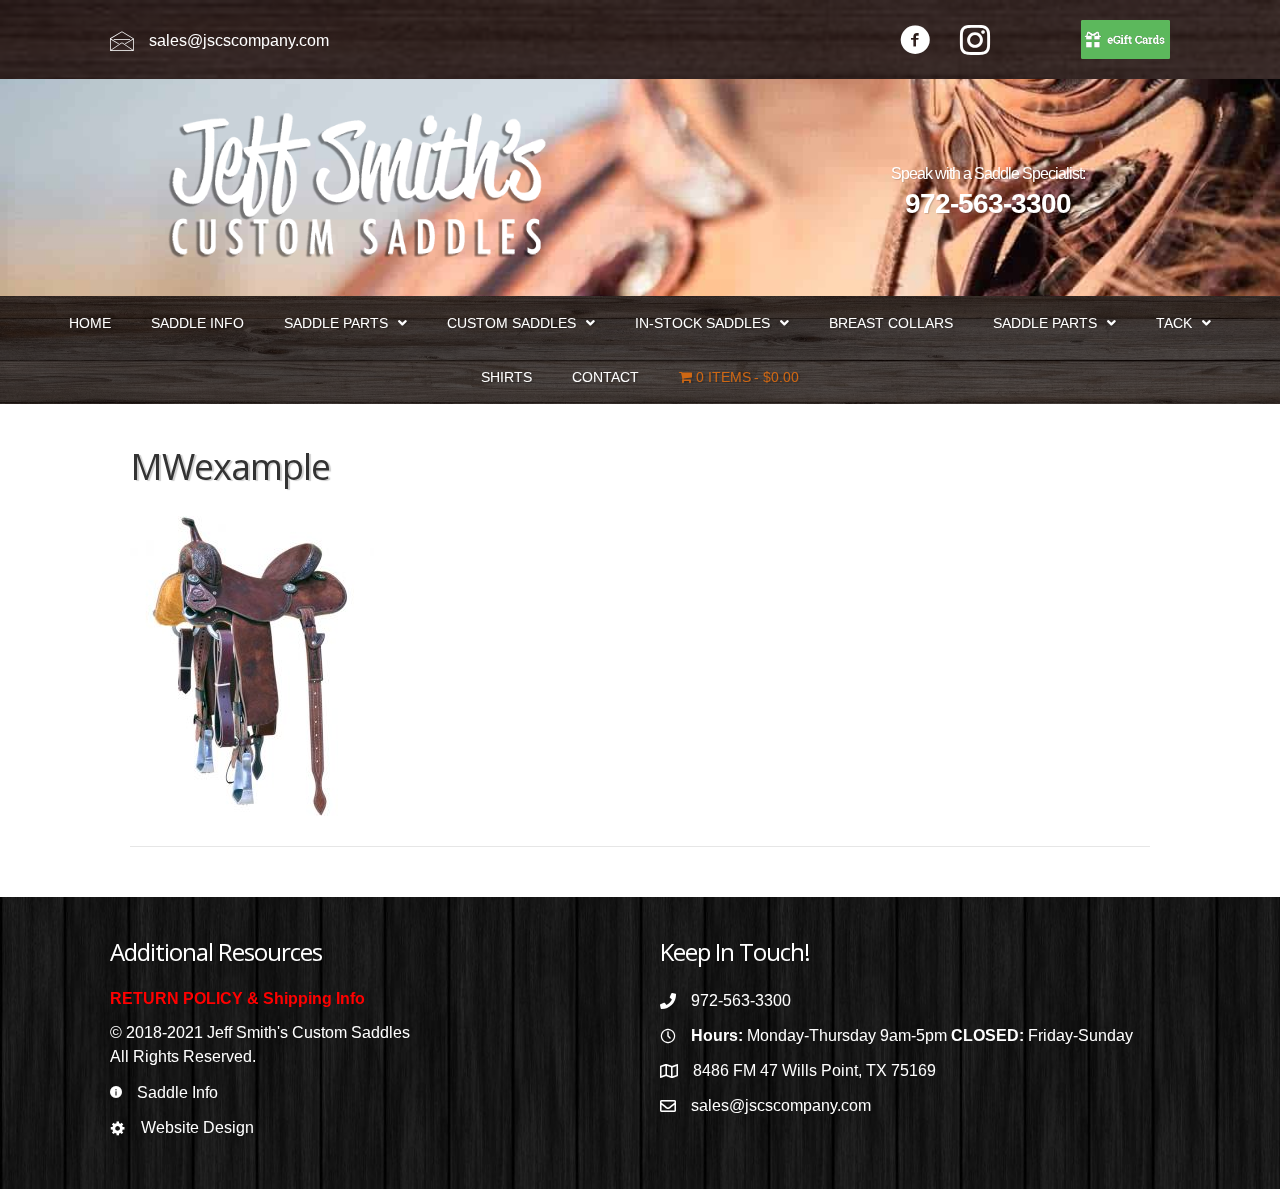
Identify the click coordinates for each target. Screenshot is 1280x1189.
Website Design (197, 1127)
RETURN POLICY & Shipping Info (237, 998)
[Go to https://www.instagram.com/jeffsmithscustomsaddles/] (975, 42)
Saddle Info (177, 1092)
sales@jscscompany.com (239, 40)
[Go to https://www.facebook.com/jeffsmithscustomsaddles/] (915, 42)
